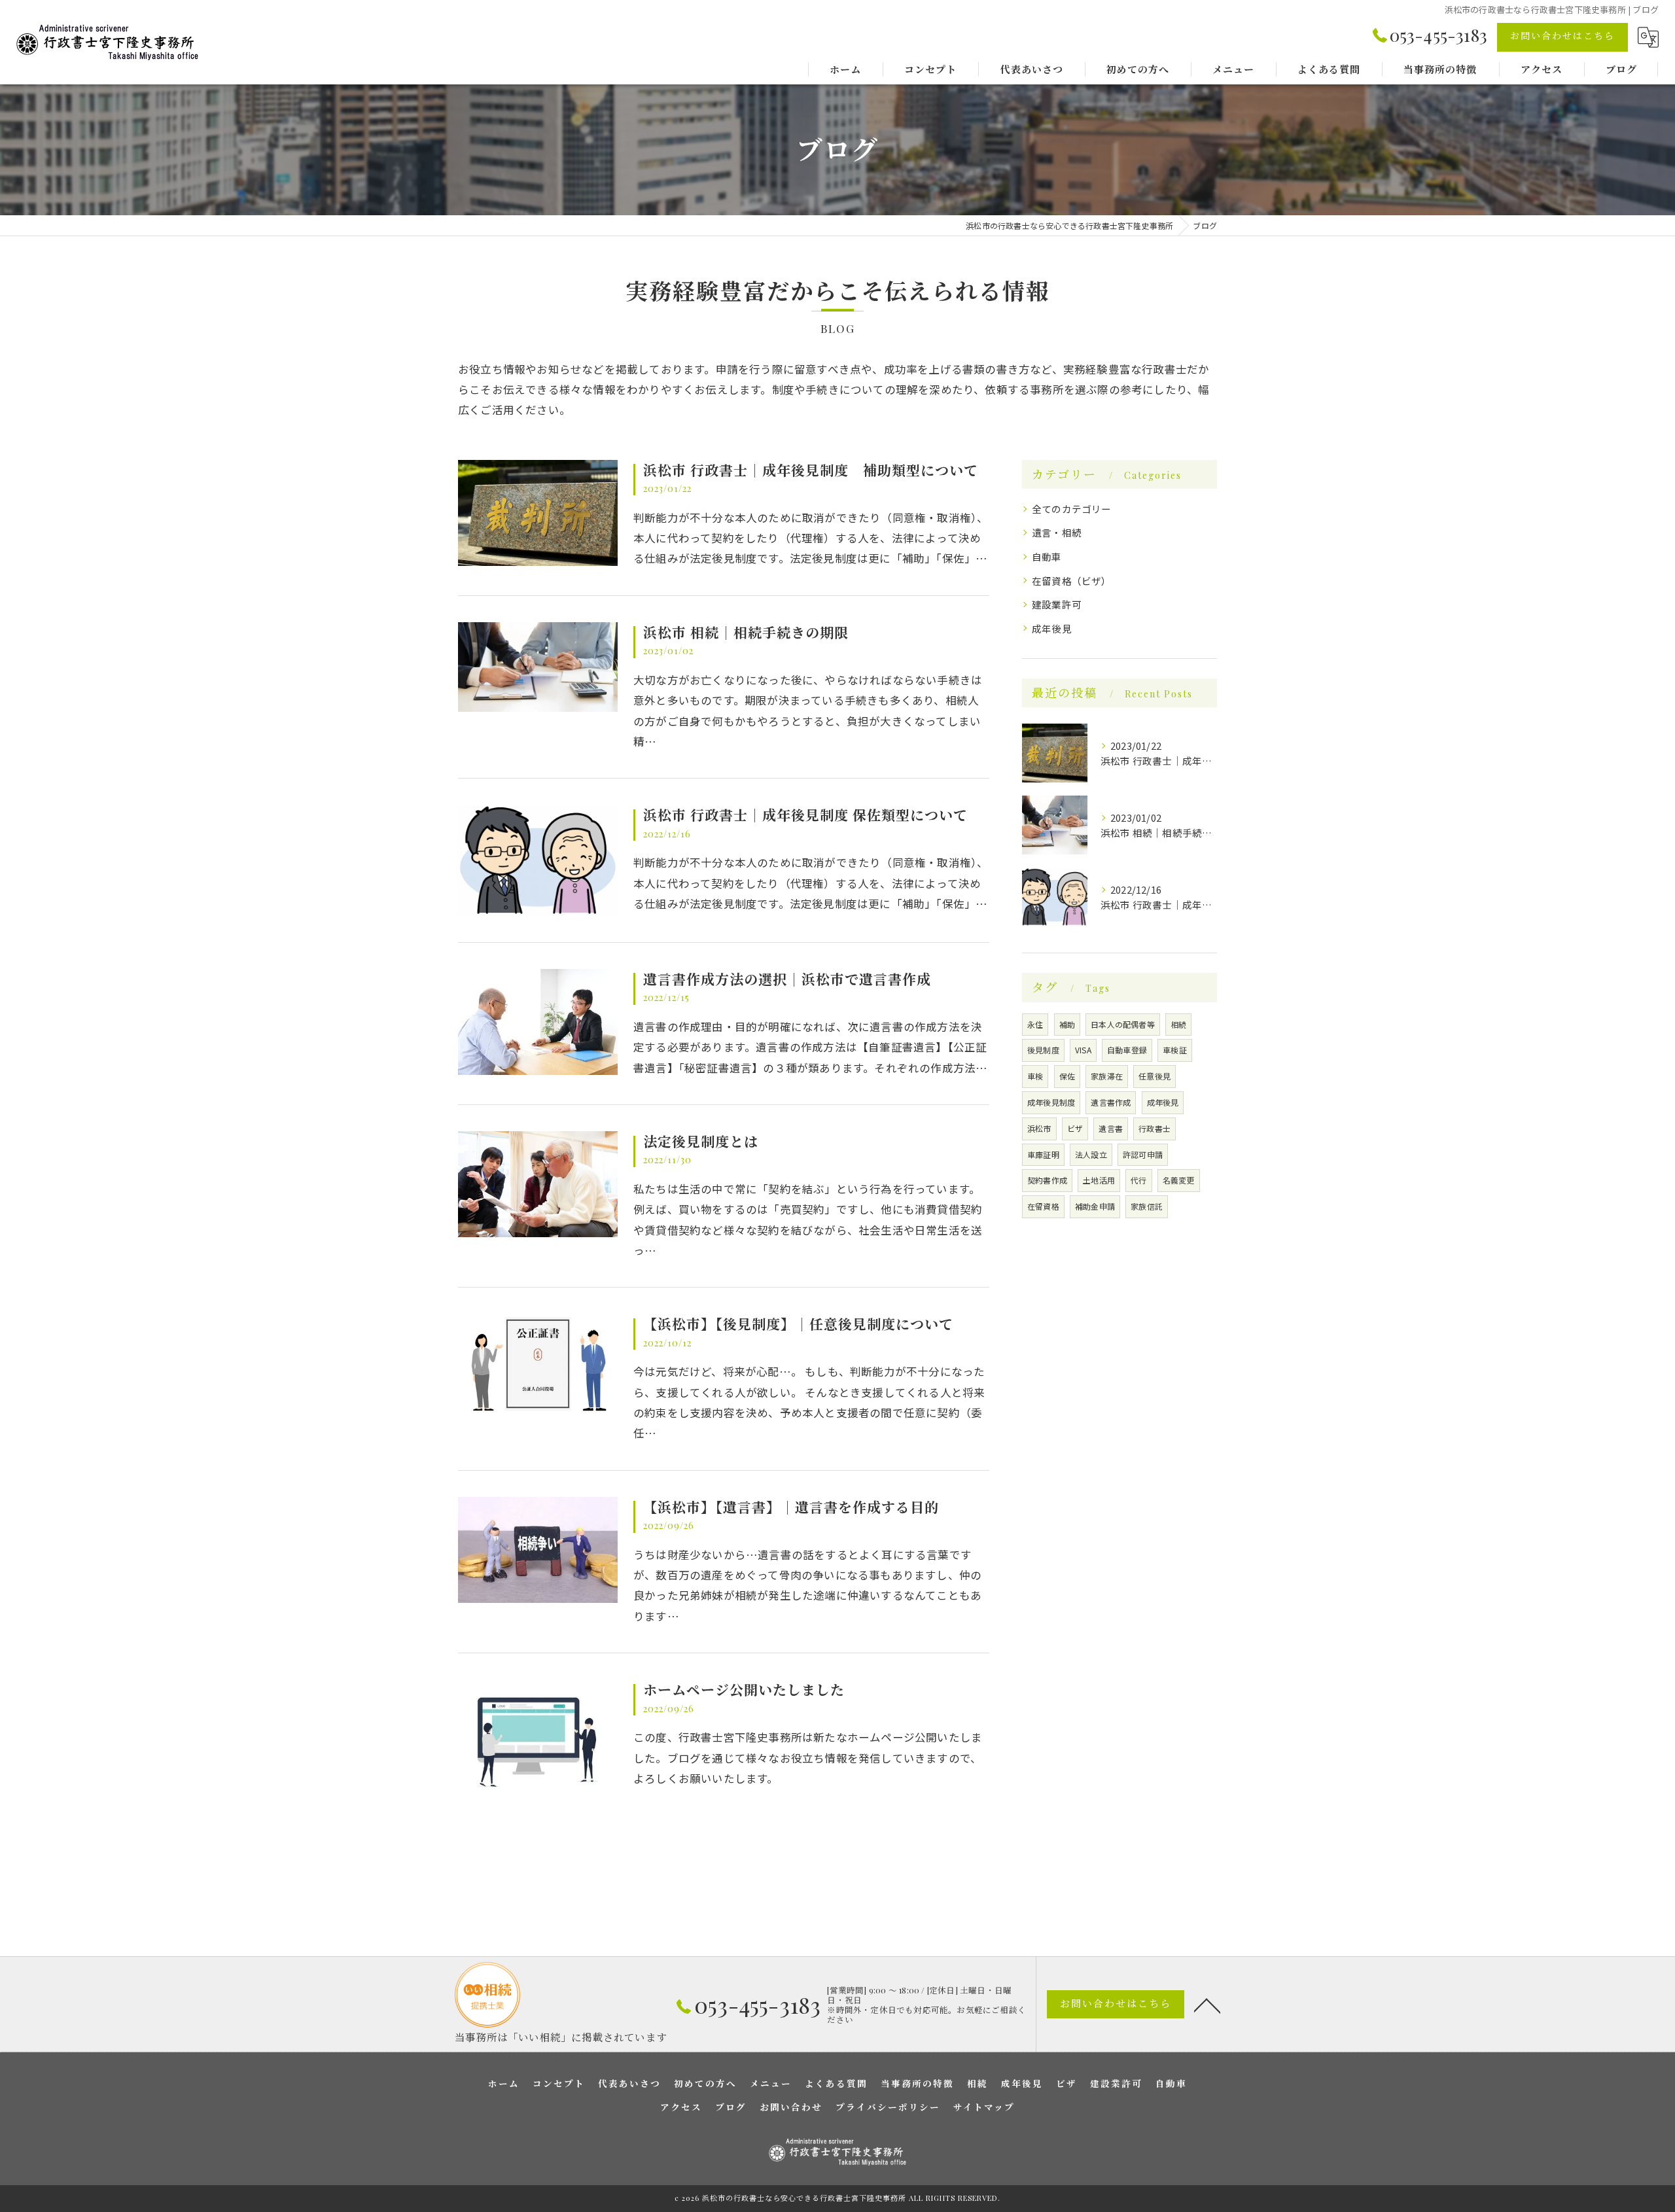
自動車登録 (1127, 1050)
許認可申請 (1143, 1154)
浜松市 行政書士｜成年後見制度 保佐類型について (805, 815)
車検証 (1175, 1050)
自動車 (1047, 556)
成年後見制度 (1051, 1102)
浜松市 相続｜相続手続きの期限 (746, 632)
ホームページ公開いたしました (744, 1689)
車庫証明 (1043, 1154)
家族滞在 (1107, 1076)
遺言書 (1111, 1128)
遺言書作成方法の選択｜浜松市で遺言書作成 (787, 979)
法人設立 (1091, 1154)
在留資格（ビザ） (1072, 581)
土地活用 (1099, 1180)
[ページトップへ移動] (1207, 2005)
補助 (1067, 1024)
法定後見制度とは (701, 1141)
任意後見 (1155, 1076)
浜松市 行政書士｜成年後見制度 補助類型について (811, 470)
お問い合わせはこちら (1562, 36)
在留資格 (1043, 1206)
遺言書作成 (1111, 1102)
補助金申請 (1095, 1206)
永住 (1035, 1024)
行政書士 (1155, 1128)
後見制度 (1043, 1050)
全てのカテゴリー (1072, 509)
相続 (1178, 1024)
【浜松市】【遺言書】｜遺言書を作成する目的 (791, 1507)
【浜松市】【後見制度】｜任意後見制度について (798, 1324)
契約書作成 (1047, 1180)
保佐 (1067, 1076)
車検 (1035, 1076)
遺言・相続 (1057, 532)
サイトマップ (984, 2107)
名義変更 (1179, 1180)
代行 (1138, 1180)
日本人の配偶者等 (1123, 1024)
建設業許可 (1057, 604)
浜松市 (1039, 1128)
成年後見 (1052, 628)
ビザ (1075, 1128)
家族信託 (1147, 1206)
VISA (1083, 1050)
